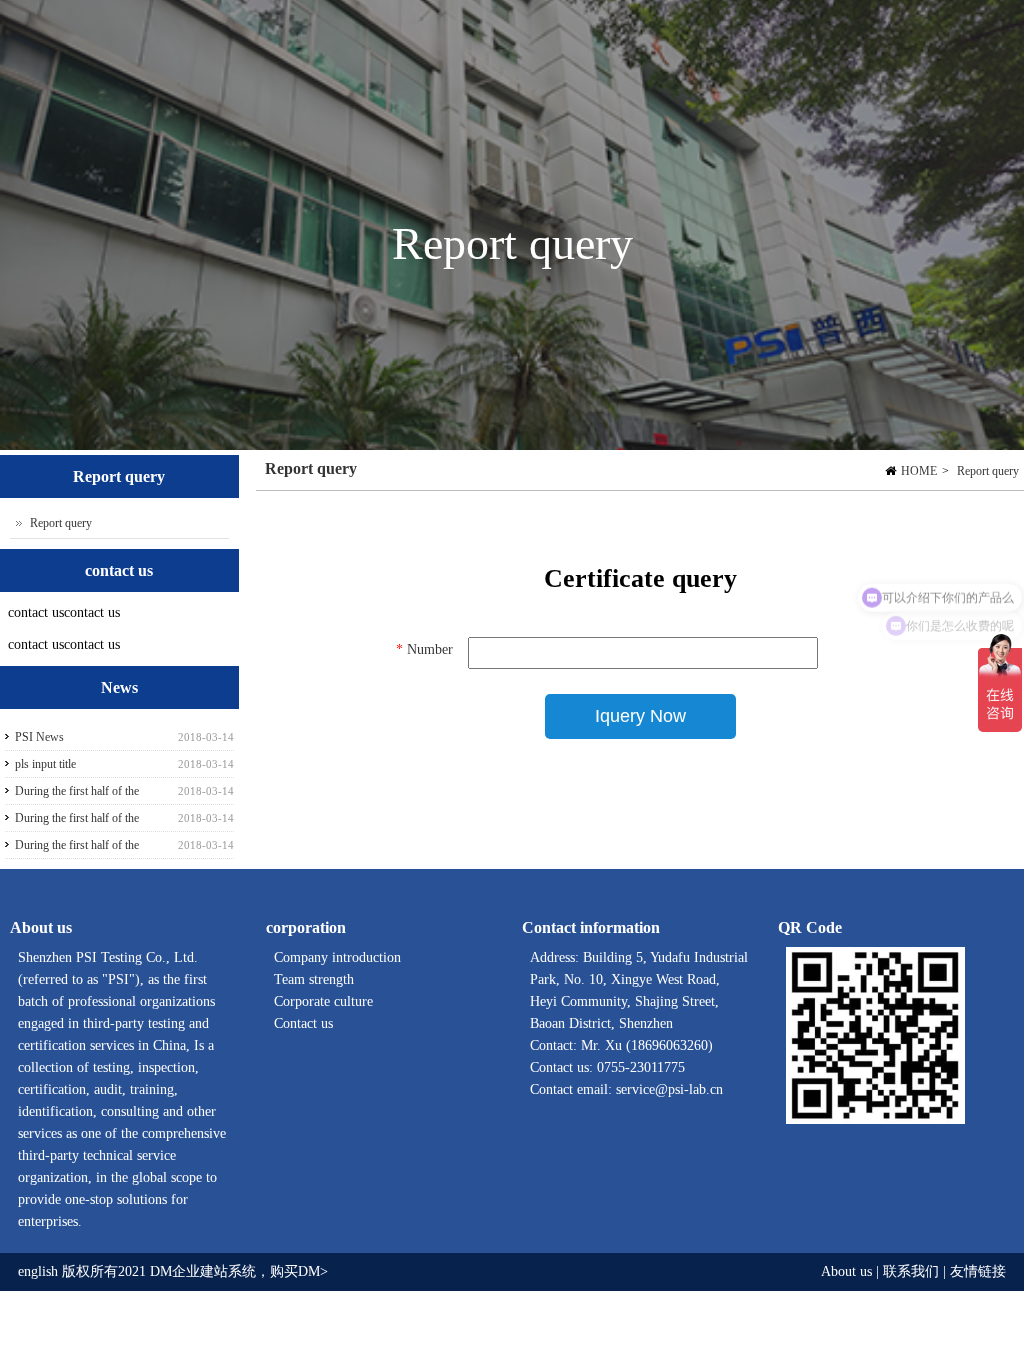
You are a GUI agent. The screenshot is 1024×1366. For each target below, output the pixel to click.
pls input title (45, 764)
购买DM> (299, 1271)
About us (846, 1271)
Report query (988, 471)
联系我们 (911, 1271)
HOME (919, 471)
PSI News (39, 737)
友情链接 (978, 1271)
